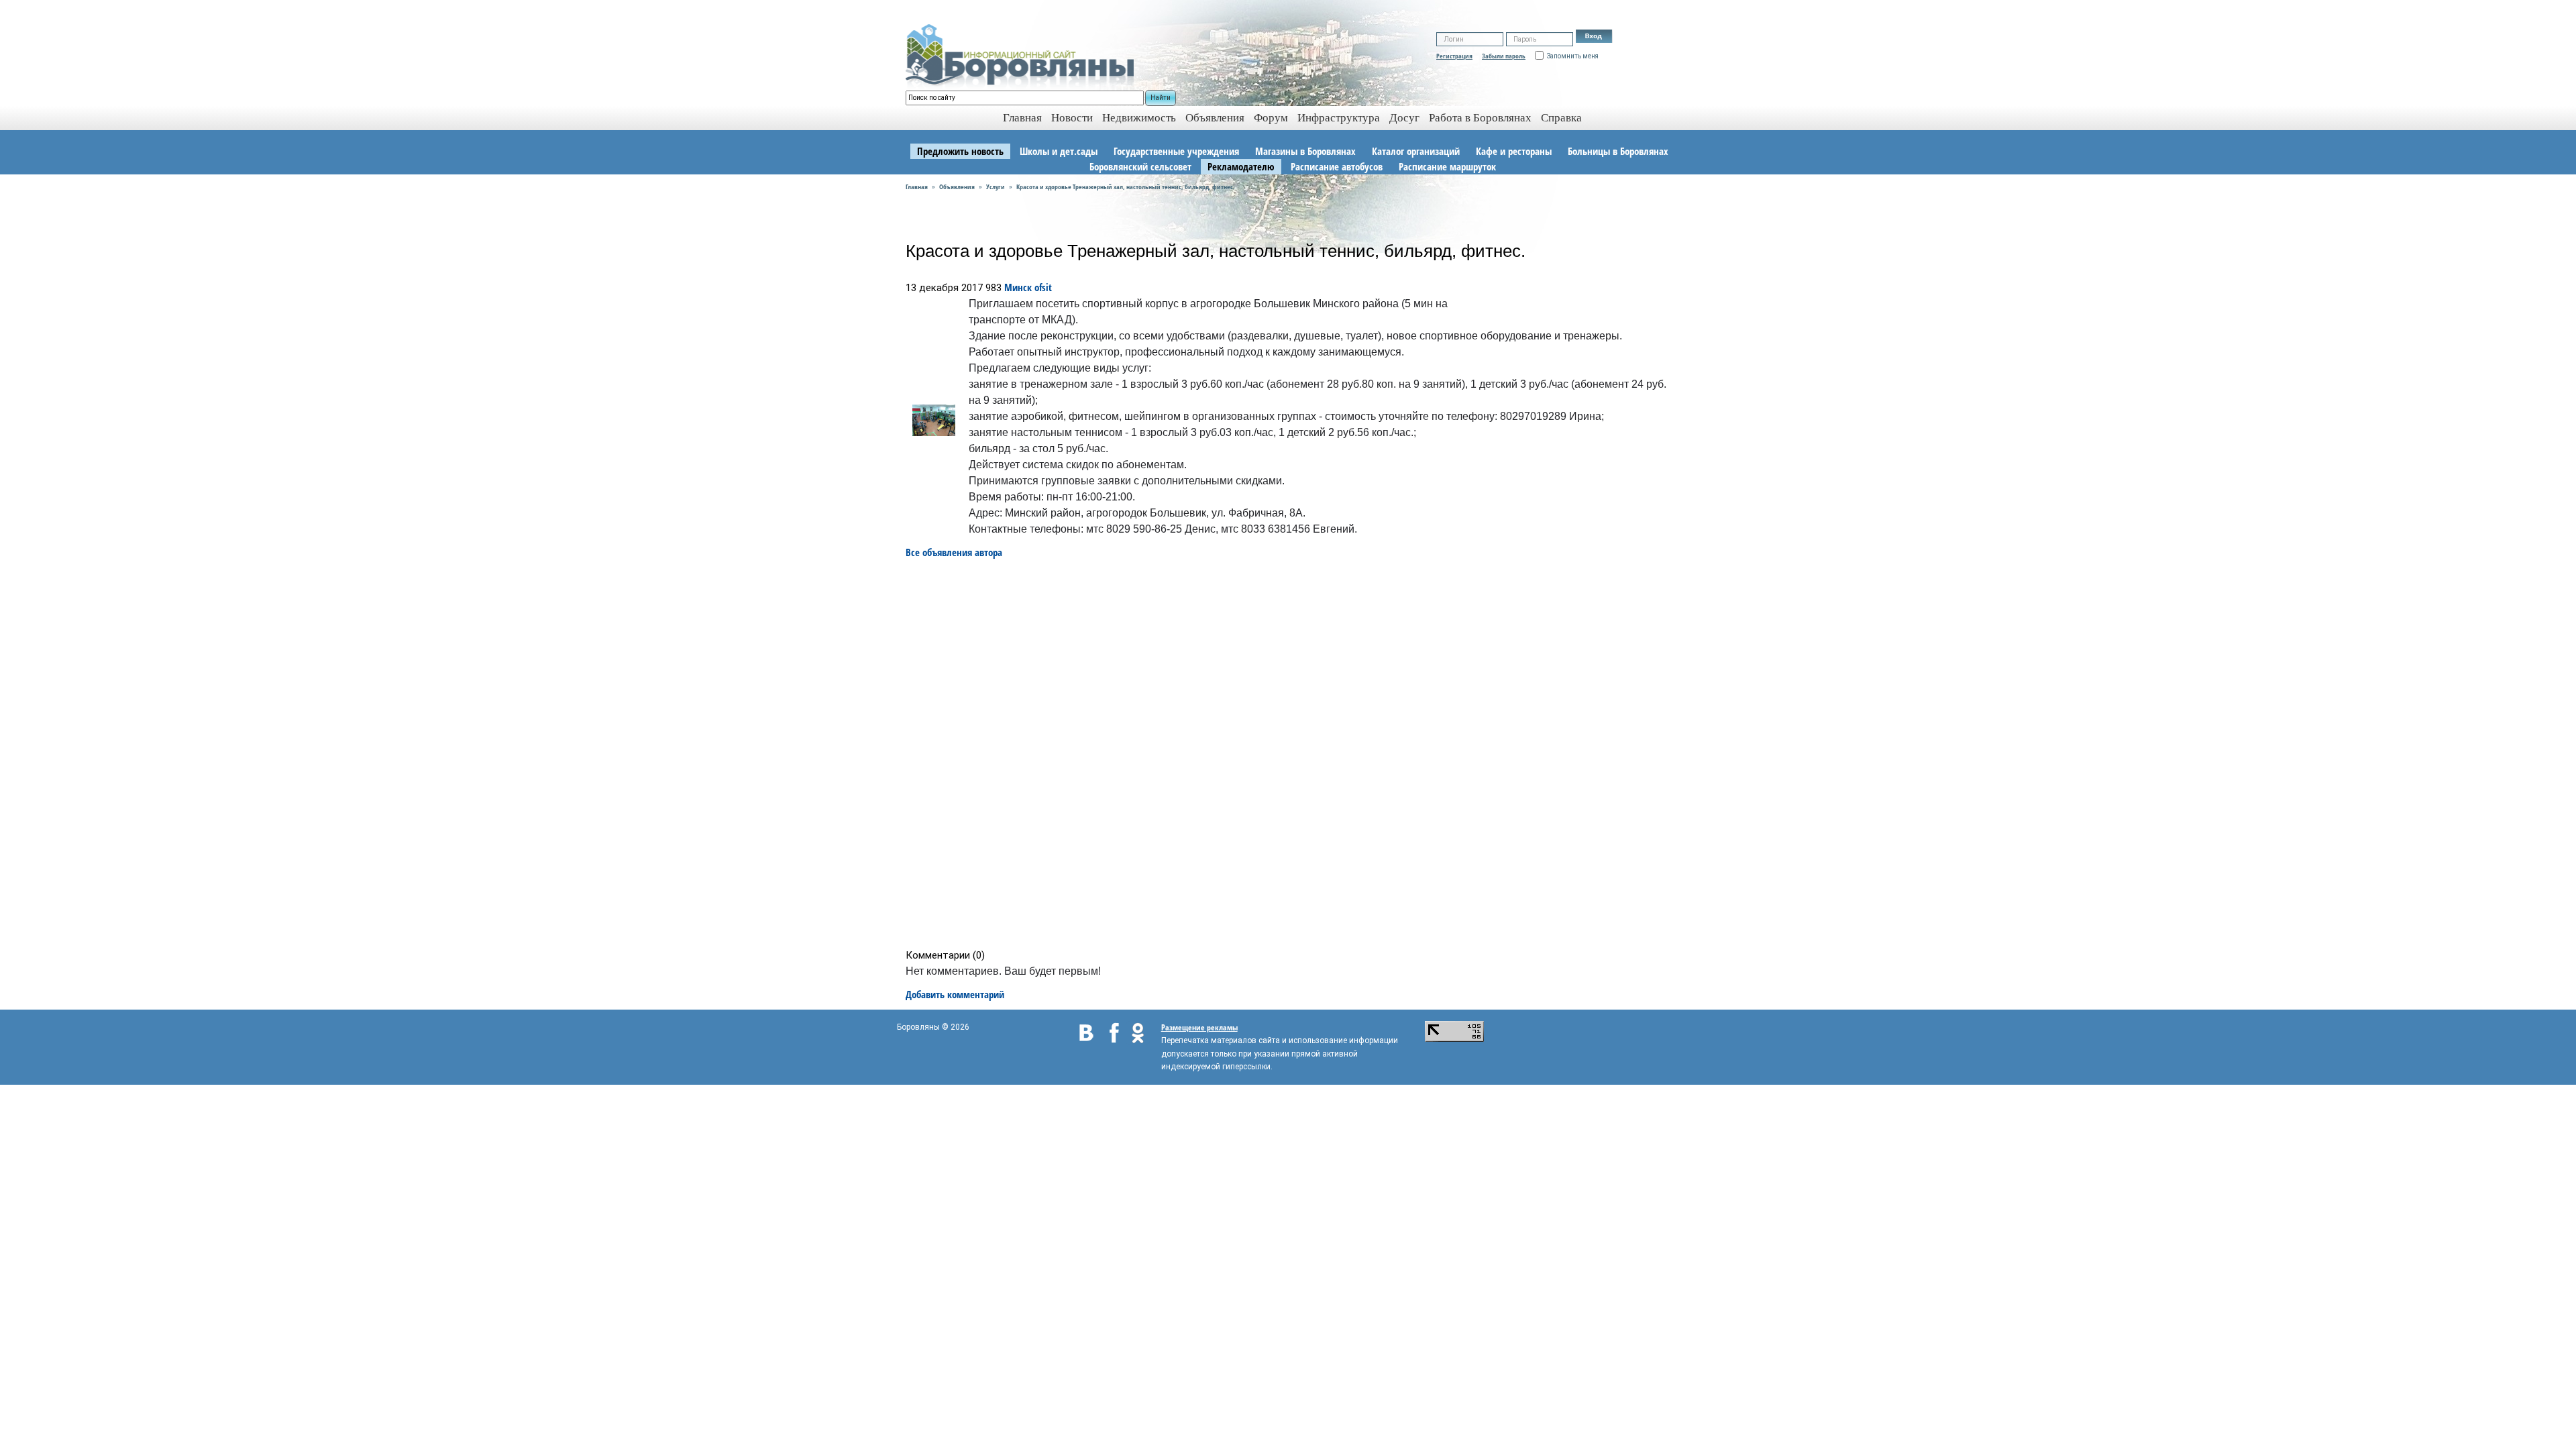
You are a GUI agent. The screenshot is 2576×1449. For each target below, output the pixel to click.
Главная (917, 186)
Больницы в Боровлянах (1618, 151)
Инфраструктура (1339, 118)
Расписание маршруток (1447, 166)
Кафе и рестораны (1514, 151)
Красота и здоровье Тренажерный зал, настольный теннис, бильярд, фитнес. (1126, 186)
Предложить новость (960, 151)
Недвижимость (1139, 118)
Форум (1271, 118)
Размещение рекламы (1199, 1027)
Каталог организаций (1416, 151)
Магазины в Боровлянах (1305, 151)
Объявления (1215, 118)
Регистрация (1454, 56)
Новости (1072, 118)
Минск (1018, 287)
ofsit (1043, 287)
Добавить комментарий (955, 994)
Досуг (1404, 118)
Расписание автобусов (1337, 166)
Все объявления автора (954, 552)
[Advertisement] (1292, 754)
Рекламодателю (1241, 166)
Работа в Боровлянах (1480, 118)
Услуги (996, 186)
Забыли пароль (1504, 56)
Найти (1161, 98)
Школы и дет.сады (1059, 151)
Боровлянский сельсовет (1140, 166)
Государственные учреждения (1176, 151)
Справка (1561, 118)
